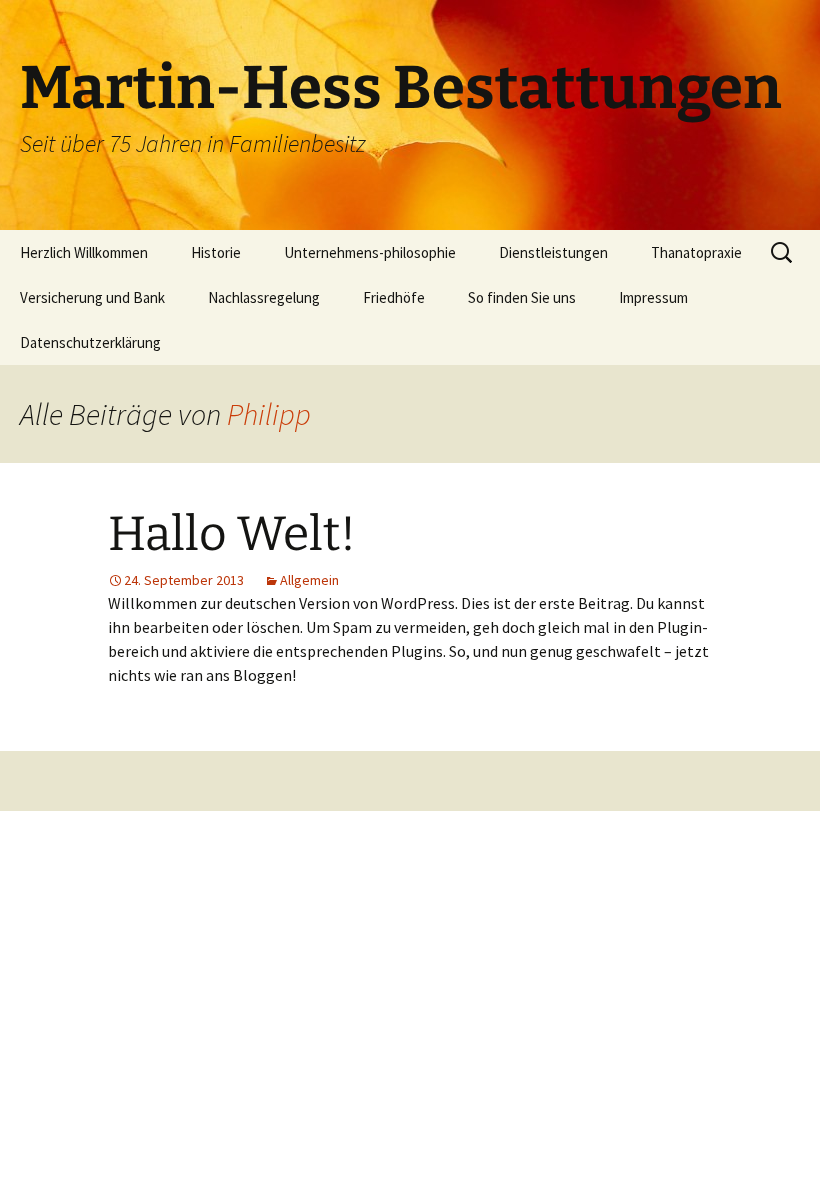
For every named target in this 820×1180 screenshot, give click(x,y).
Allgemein (309, 580)
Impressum (653, 297)
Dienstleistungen (553, 252)
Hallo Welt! (232, 534)
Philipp (269, 414)
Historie (216, 252)
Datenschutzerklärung (90, 342)
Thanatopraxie (696, 252)
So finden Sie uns (522, 297)
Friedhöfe (394, 297)
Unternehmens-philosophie (370, 252)
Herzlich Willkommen (84, 252)
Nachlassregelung (264, 297)
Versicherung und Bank (92, 297)
